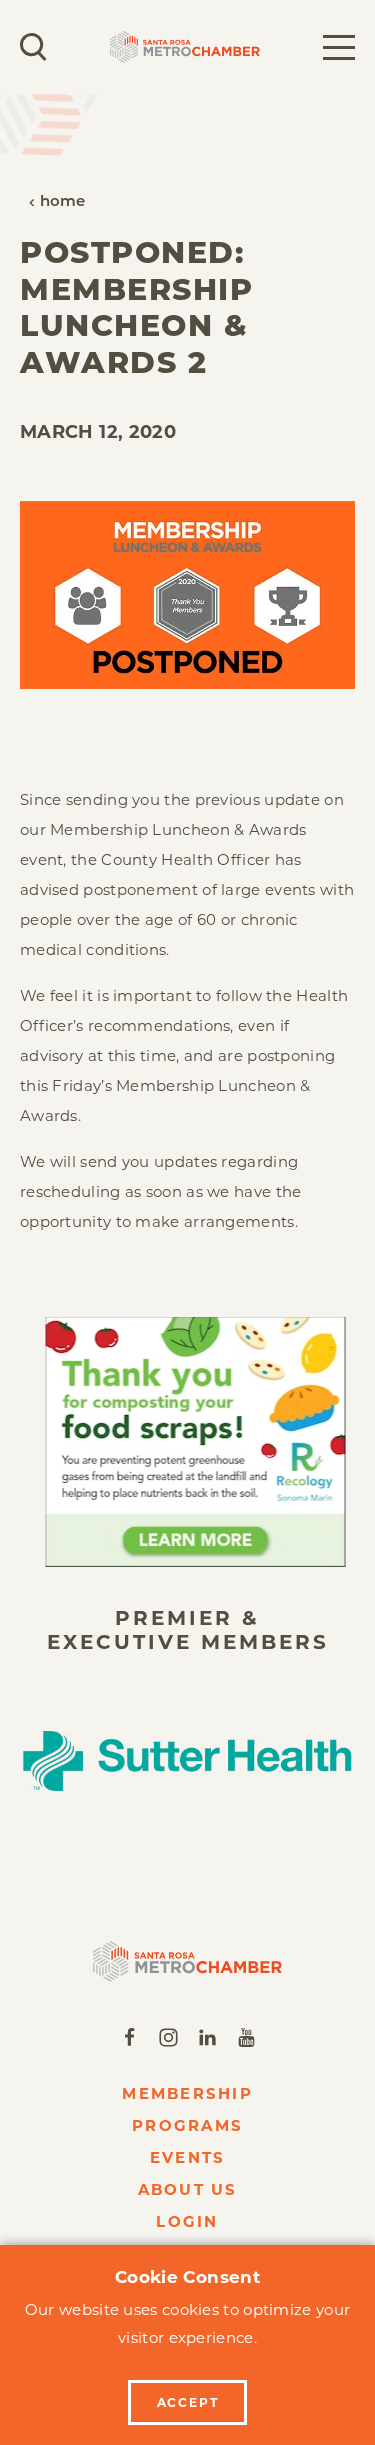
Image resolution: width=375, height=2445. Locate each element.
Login (187, 2221)
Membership (187, 2093)
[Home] (187, 1961)
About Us (188, 2189)
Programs (187, 2125)
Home (63, 202)
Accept (188, 2402)
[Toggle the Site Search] (33, 47)
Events (188, 2157)
